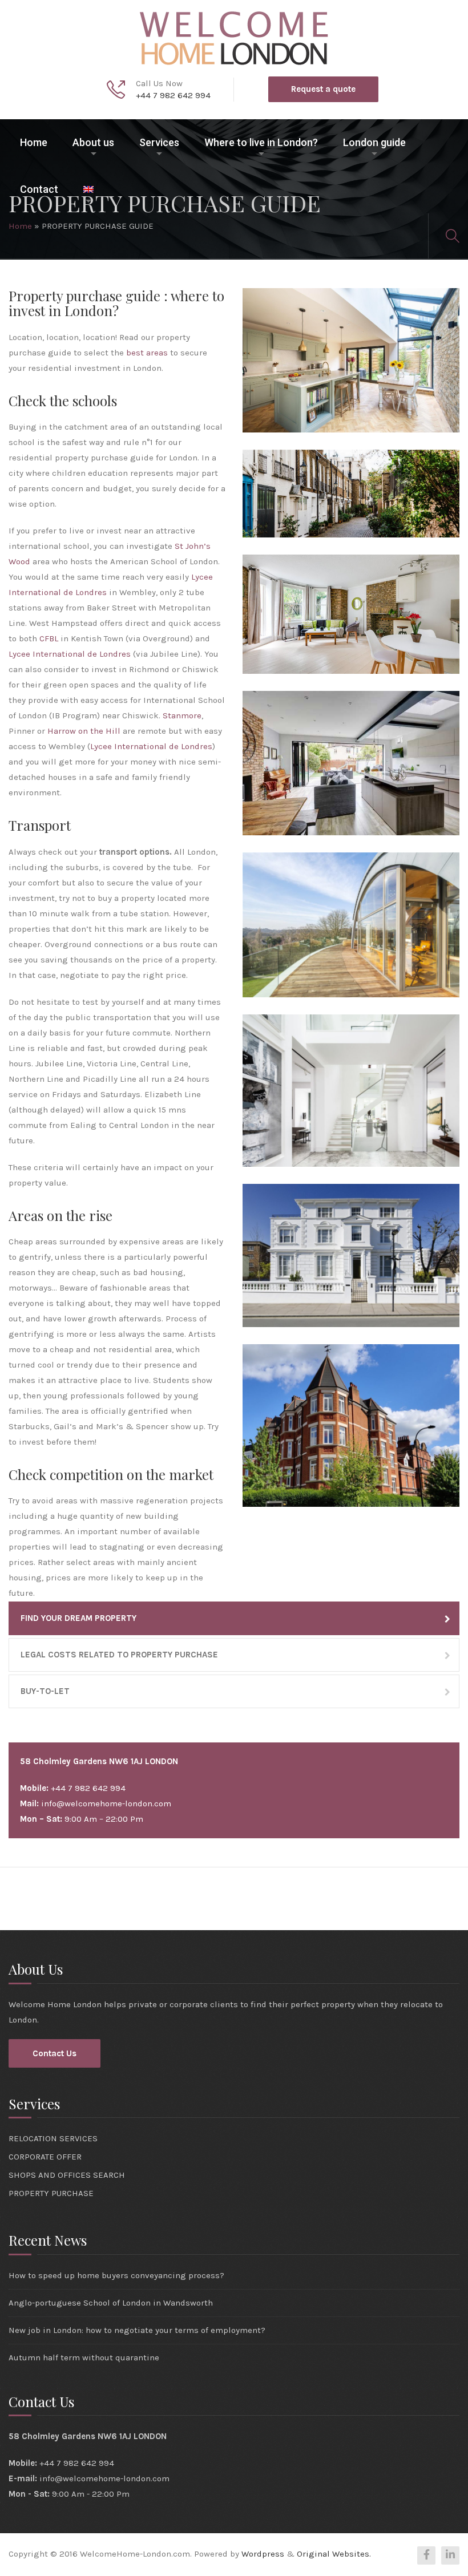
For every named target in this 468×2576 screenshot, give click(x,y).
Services (159, 142)
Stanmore (182, 715)
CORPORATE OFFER (45, 2157)
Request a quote (323, 89)
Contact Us (55, 2053)
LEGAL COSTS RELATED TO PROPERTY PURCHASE (119, 1655)
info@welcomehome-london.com (106, 1803)
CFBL (49, 638)
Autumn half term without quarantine (84, 2357)
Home (34, 142)
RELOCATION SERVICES (53, 2138)
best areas (147, 353)
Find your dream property (78, 1618)
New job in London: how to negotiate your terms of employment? (137, 2330)
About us (93, 142)
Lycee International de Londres (70, 654)
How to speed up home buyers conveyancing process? (116, 2275)
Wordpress (263, 2554)
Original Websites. (334, 2554)
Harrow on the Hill (84, 731)
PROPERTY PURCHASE (51, 2193)
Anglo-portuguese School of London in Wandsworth (111, 2303)
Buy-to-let (45, 1691)
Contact (39, 189)
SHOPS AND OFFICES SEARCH (67, 2175)
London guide (374, 142)
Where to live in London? (261, 142)
